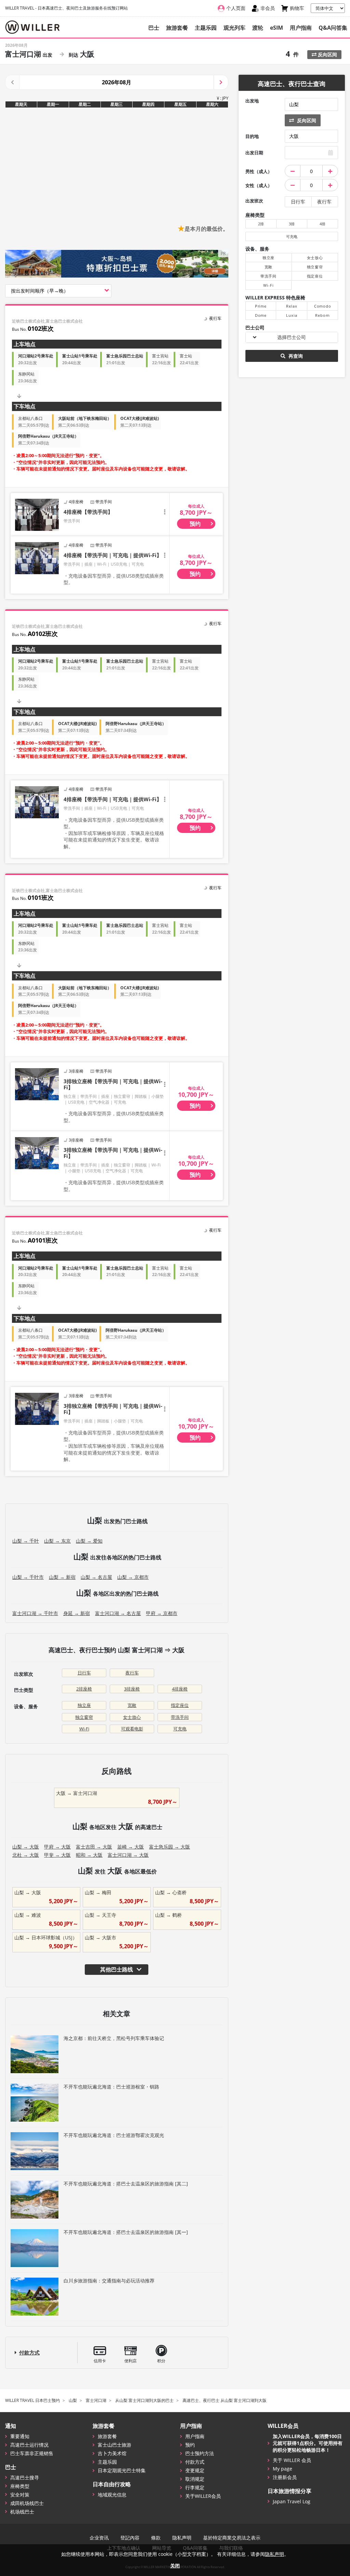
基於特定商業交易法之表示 (232, 2538)
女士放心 (132, 1717)
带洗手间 (180, 1717)
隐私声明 (182, 2538)
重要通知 (20, 2436)
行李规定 (195, 2487)
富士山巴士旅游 (115, 2445)
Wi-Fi (84, 1729)
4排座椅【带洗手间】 (88, 512)
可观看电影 (132, 1729)
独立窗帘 (84, 1717)
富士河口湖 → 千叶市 (35, 1613)
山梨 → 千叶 (26, 1541)
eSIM (277, 28)
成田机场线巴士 (27, 2503)
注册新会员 (285, 2477)
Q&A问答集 (333, 28)
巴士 (154, 28)
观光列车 (234, 28)
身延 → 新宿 (77, 1613)
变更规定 (195, 2470)
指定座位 (180, 1705)
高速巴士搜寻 (25, 2478)
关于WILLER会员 (203, 2496)
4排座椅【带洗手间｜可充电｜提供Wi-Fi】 (113, 555)
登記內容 (130, 2538)
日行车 (84, 1673)
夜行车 (132, 1673)
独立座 (84, 1705)
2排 (261, 224)
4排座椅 (180, 1689)
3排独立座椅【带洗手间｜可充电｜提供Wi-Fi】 (113, 1084)
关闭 (175, 2566)
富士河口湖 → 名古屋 (118, 1613)
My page (282, 2469)
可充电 (180, 1729)
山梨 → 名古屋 (96, 1577)
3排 (292, 224)
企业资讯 (99, 2538)
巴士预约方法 (200, 2453)
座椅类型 (20, 2486)
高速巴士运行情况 (29, 2445)
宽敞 (132, 1705)
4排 (322, 224)
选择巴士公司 (292, 337)
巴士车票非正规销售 (32, 2453)
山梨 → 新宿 (62, 1577)
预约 (190, 2445)
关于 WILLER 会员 (292, 2460)
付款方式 (29, 2352)
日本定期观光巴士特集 (122, 2470)
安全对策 (20, 2495)
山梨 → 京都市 (133, 1577)
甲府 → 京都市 (162, 1613)
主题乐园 (206, 28)
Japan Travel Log (292, 2501)
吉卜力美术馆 (112, 2453)
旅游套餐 (177, 28)
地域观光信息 (112, 2495)
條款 (156, 2538)
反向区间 (327, 54)
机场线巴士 (22, 2512)
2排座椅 (84, 1689)
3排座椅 (132, 1689)
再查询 (295, 356)
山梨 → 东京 (57, 1541)
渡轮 (258, 28)
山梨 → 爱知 (89, 1541)
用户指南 (301, 28)
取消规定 (195, 2479)
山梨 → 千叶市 (28, 1577)
